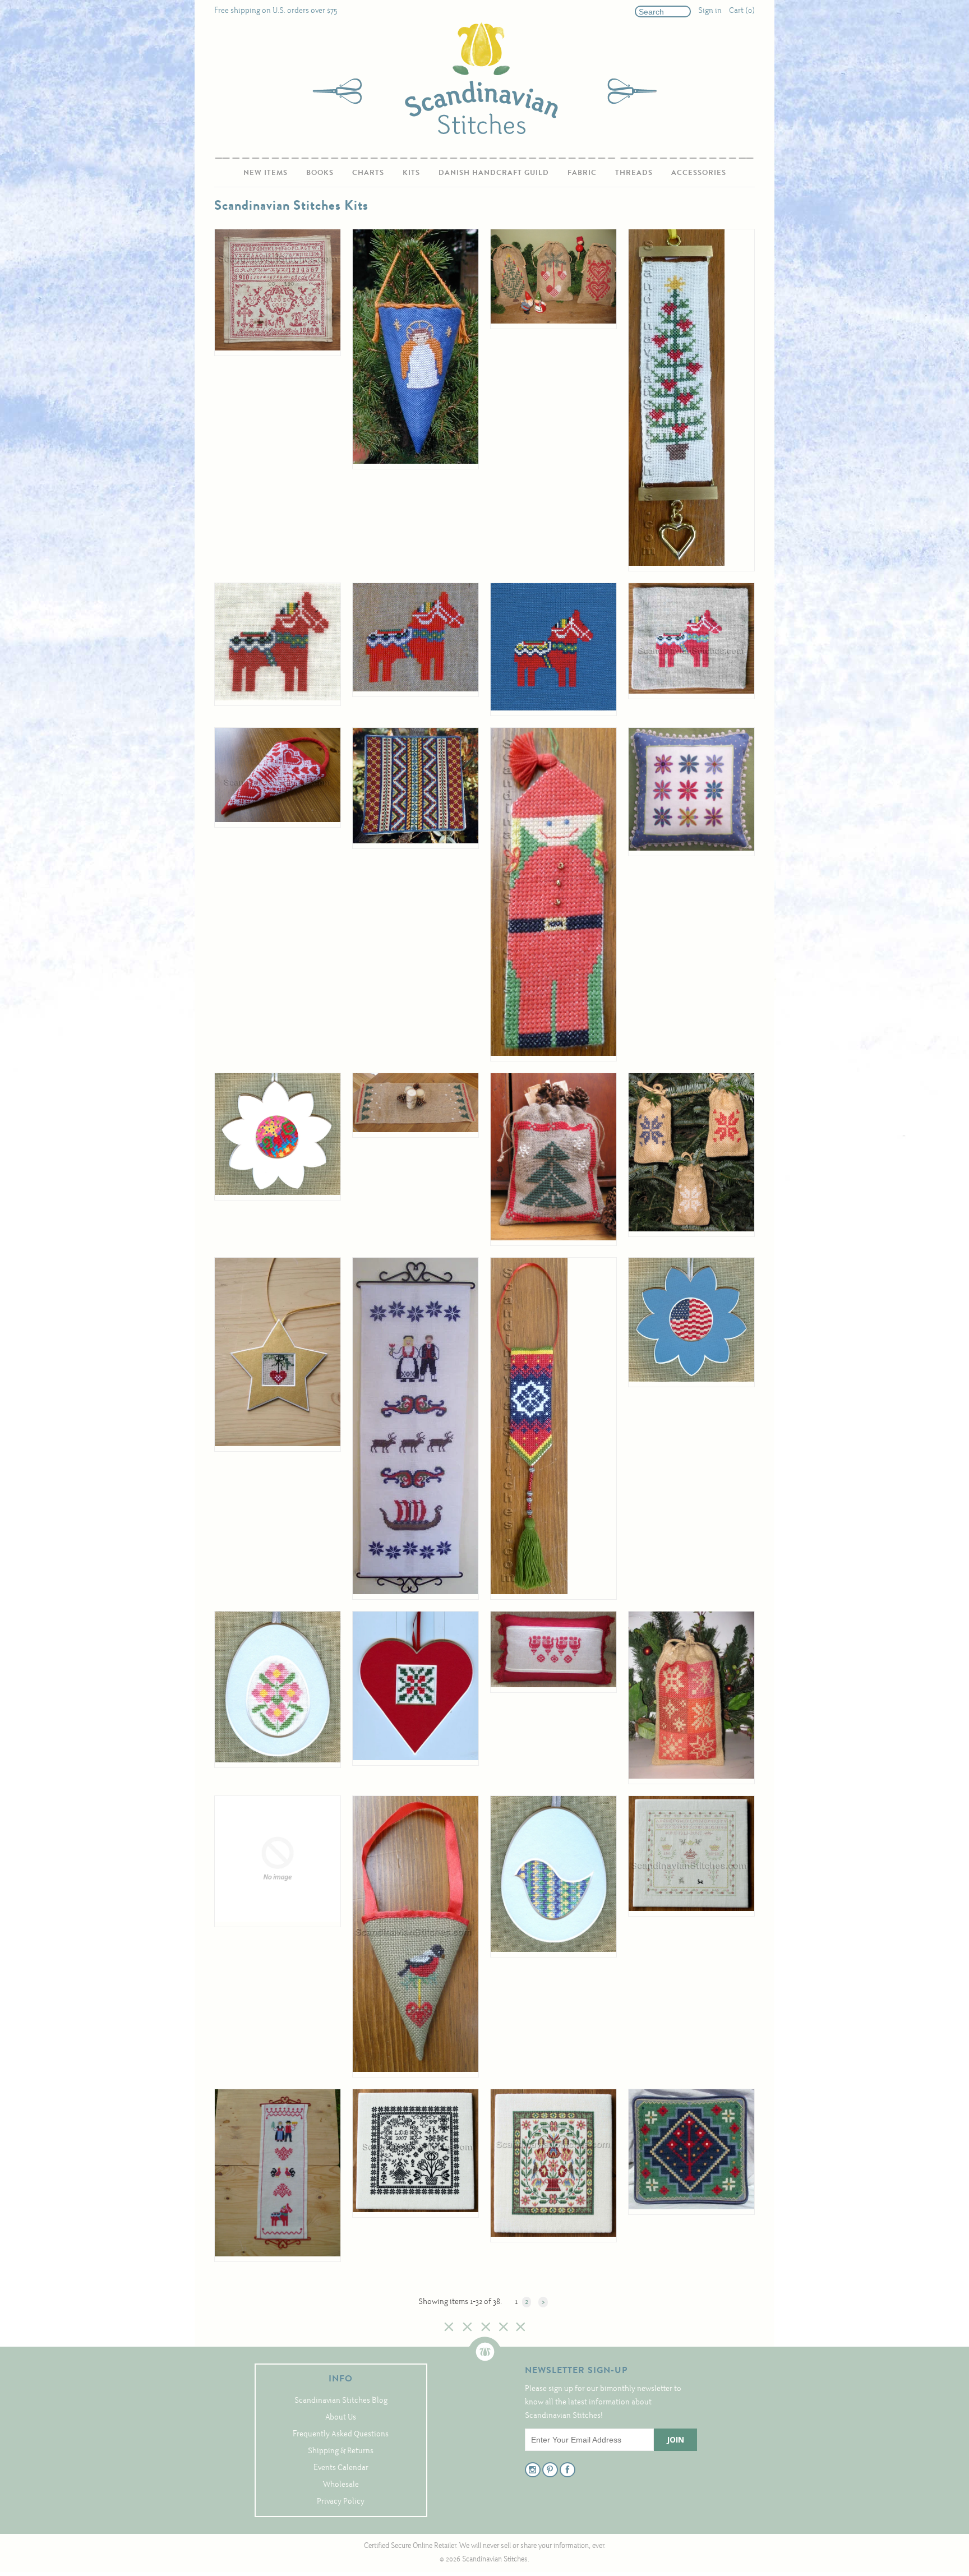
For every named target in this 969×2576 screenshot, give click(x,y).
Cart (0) (742, 11)
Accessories (699, 172)
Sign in (710, 11)
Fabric (582, 172)
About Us (341, 2418)
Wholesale (341, 2485)
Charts (368, 172)
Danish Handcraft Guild (494, 172)
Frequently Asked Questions (341, 2434)
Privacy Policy (341, 2502)
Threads (634, 172)
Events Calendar (341, 2468)
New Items (266, 172)
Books (320, 172)
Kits (411, 172)
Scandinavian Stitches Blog (341, 2401)
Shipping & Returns (341, 2451)
